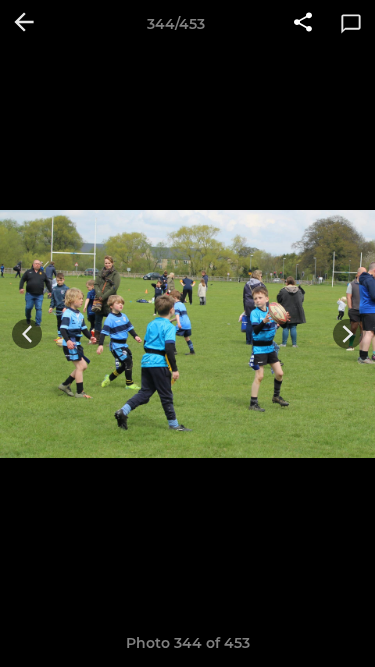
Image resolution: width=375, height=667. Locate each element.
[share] (303, 24)
